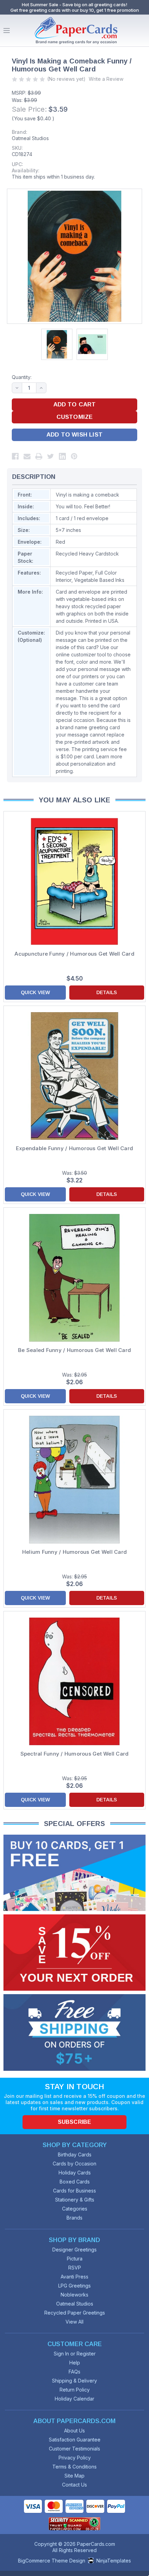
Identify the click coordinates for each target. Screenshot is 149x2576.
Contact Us (74, 2485)
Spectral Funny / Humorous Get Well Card (75, 1754)
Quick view (35, 992)
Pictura (75, 2259)
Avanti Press (74, 2277)
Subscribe (74, 2122)
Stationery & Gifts (75, 2200)
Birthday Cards (75, 2155)
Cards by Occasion (74, 2164)
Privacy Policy (75, 2458)
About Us (74, 2431)
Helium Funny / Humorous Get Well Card (74, 1552)
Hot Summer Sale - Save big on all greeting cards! (74, 5)
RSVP (75, 2268)
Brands (74, 2218)
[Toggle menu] (7, 31)
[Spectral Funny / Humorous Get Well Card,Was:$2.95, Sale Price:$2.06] (74, 1681)
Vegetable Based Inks (99, 580)
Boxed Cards (75, 2182)
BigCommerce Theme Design (52, 2561)
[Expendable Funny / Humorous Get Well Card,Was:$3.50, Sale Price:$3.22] (74, 1076)
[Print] (39, 456)
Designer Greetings (74, 2250)
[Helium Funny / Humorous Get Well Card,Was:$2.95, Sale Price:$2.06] (74, 1480)
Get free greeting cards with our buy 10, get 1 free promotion (75, 10)
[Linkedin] (62, 456)
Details (107, 992)
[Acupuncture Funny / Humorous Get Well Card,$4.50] (74, 881)
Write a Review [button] (106, 79)
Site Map (74, 2476)
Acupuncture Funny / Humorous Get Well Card (74, 954)
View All (74, 2322)
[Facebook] (15, 456)
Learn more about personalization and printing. (89, 764)
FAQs (74, 2372)
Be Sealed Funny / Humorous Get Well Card (74, 1350)
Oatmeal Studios (30, 138)
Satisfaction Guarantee (75, 2440)
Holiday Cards (75, 2173)
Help (75, 2363)
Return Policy (75, 2390)
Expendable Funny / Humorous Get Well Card (74, 1148)
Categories (75, 2209)
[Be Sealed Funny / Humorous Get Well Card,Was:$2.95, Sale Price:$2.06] (74, 1278)
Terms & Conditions (74, 2467)
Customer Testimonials (74, 2449)
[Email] (27, 456)
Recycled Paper (74, 573)
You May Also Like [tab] (75, 800)
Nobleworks (74, 2295)
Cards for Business (74, 2191)
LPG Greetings (74, 2286)
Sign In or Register (75, 2354)
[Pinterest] (74, 456)
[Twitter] (51, 456)
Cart (142, 31)
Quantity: (22, 377)
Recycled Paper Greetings (75, 2313)
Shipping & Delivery (74, 2381)
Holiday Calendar (74, 2399)
